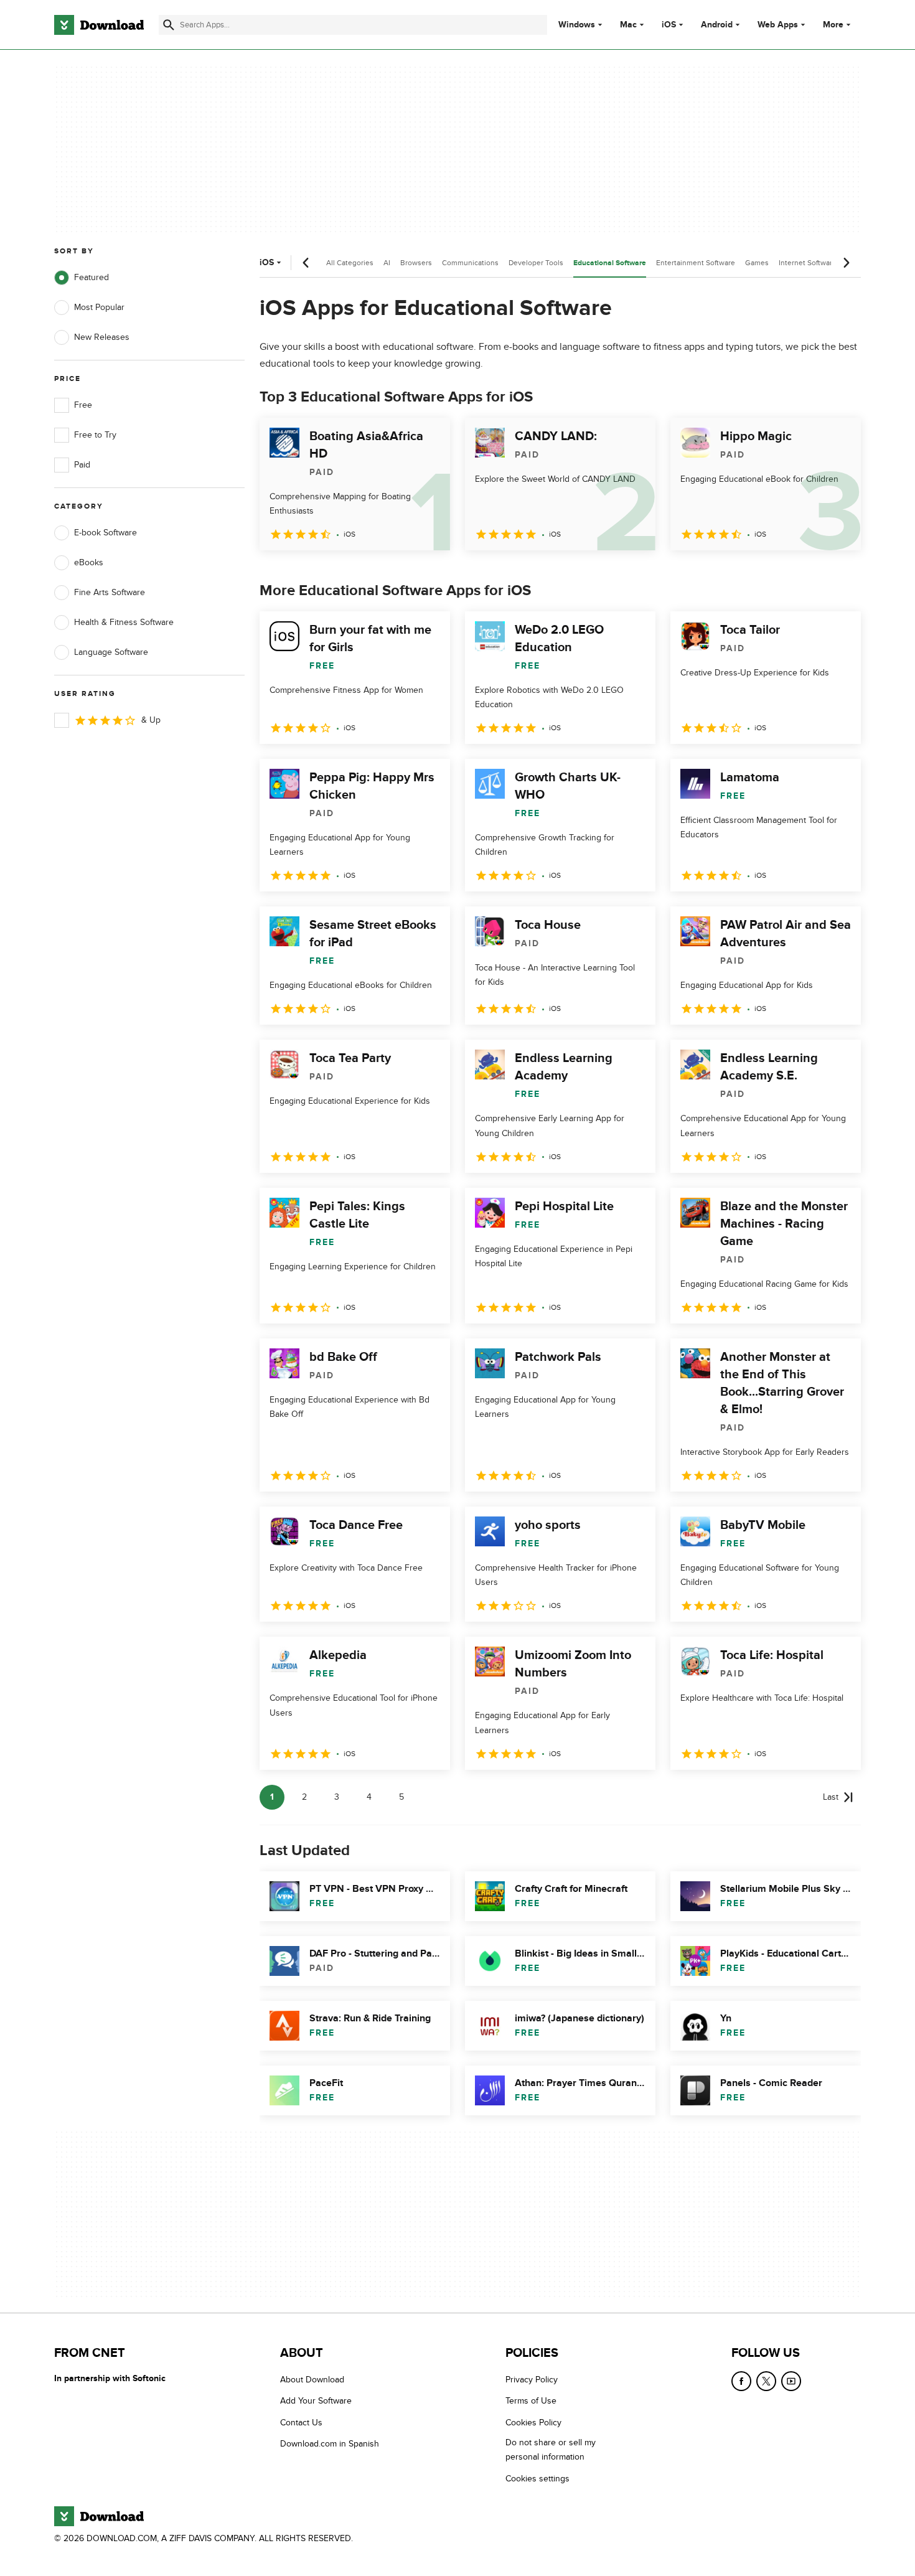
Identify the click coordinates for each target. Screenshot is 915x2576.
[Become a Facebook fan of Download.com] (741, 2381)
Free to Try (95, 435)
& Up (151, 720)
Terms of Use (531, 2401)
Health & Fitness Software (124, 622)
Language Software (111, 652)
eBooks (89, 562)
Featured (91, 277)
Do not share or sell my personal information (551, 2450)
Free (83, 405)
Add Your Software (316, 2401)
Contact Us (301, 2423)
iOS (669, 25)
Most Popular (99, 307)
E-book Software (106, 533)
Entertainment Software (696, 263)
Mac (628, 25)
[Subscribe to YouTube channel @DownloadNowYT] (791, 2381)
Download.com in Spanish (330, 2444)
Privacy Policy (532, 2380)
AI (387, 263)
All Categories (350, 263)
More (833, 25)
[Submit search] (169, 25)
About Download (312, 2380)
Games (757, 263)
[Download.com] (99, 25)
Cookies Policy (533, 2423)
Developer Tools (536, 263)
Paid (82, 465)
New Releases (102, 337)
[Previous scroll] (306, 263)
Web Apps (778, 25)
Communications (470, 263)
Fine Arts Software (110, 592)
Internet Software (808, 263)
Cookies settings (537, 2479)
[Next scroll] (846, 263)
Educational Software (610, 263)
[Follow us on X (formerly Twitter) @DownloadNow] (766, 2381)
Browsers (416, 263)
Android (717, 25)
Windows (577, 25)
